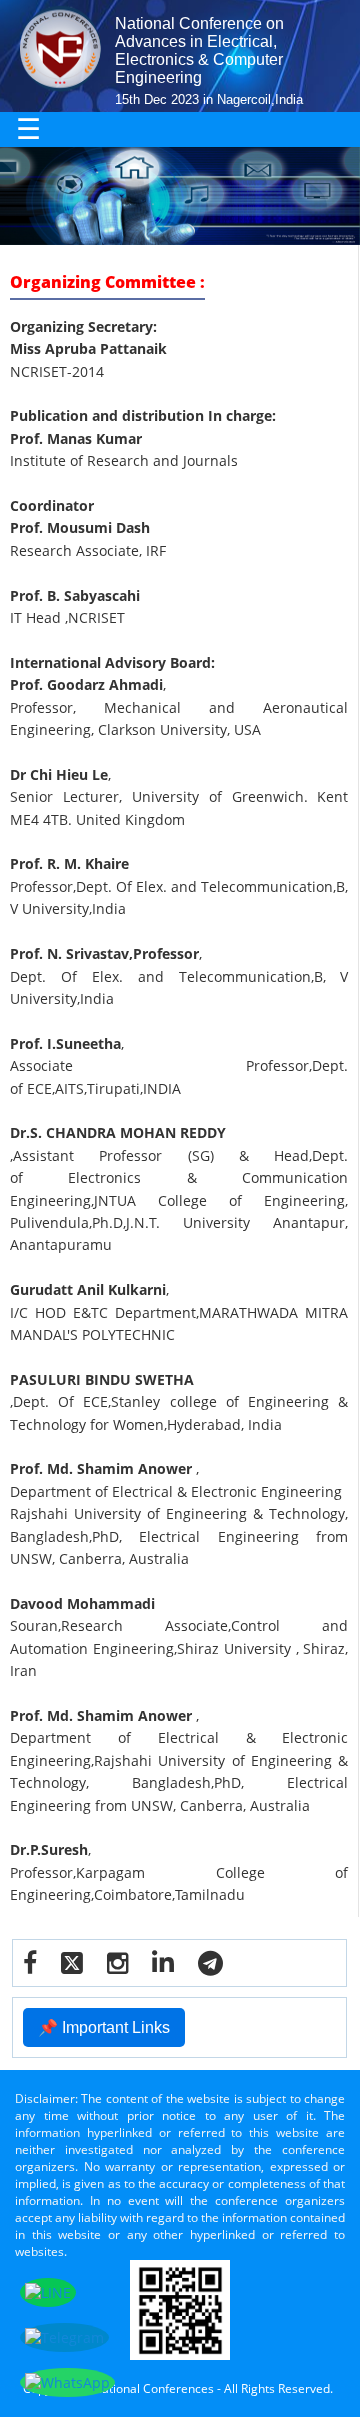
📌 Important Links (104, 2027)
